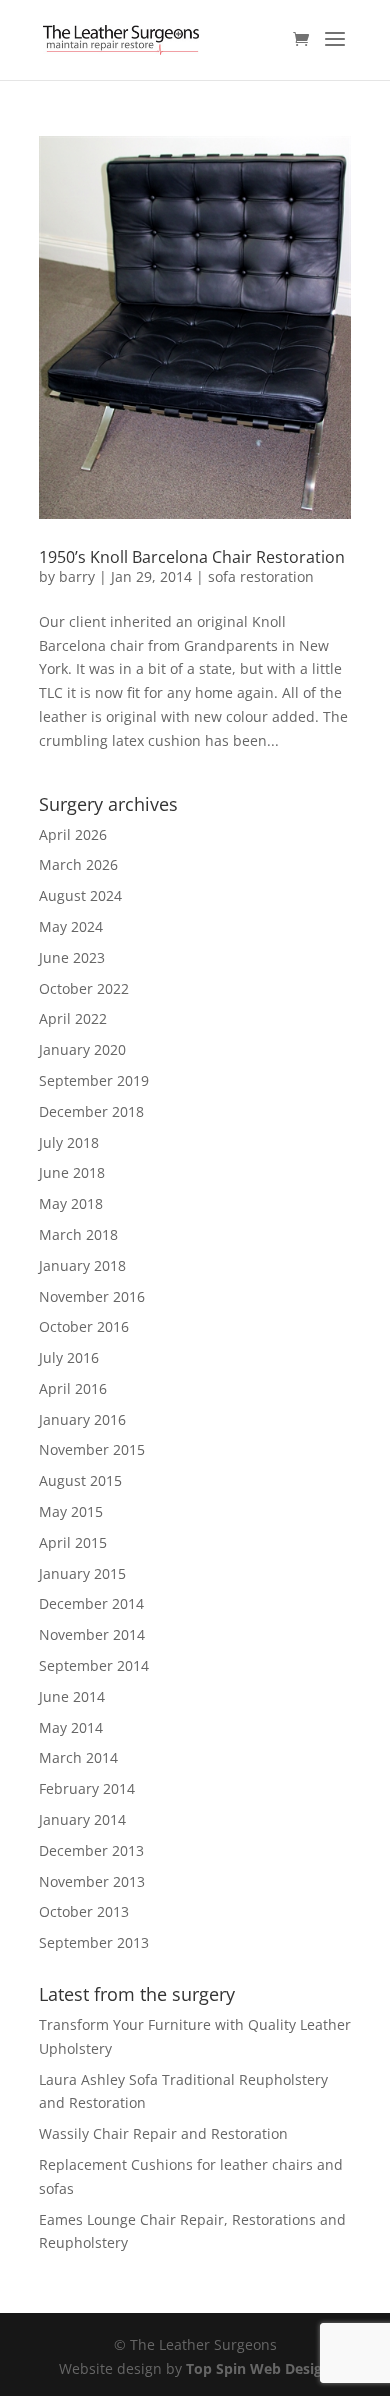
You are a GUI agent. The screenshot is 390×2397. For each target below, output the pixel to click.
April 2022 (73, 1018)
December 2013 (91, 1850)
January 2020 (82, 1049)
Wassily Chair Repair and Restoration (163, 2133)
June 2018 (72, 1172)
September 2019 (94, 1080)
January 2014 (82, 1819)
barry (77, 576)
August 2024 (80, 895)
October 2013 (84, 1911)
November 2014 (92, 1634)
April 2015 (73, 1542)
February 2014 (87, 1788)
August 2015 (80, 1480)
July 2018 (69, 1142)
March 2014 (78, 1757)
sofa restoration (261, 576)
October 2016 (84, 1326)
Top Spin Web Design (258, 2368)
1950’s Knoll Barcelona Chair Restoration (192, 557)
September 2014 (94, 1665)
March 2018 (78, 1234)
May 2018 (71, 1203)
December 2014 (91, 1603)
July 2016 (69, 1357)
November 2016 (92, 1296)
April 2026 (73, 834)
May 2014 (71, 1727)
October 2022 (84, 988)
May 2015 (71, 1511)
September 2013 (94, 1942)
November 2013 (92, 1881)
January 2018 (82, 1265)
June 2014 (72, 1696)
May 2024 (71, 926)
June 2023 (72, 957)
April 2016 (73, 1388)
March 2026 (78, 864)
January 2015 (82, 1573)
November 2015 (92, 1449)
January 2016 (82, 1419)
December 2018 (91, 1111)
